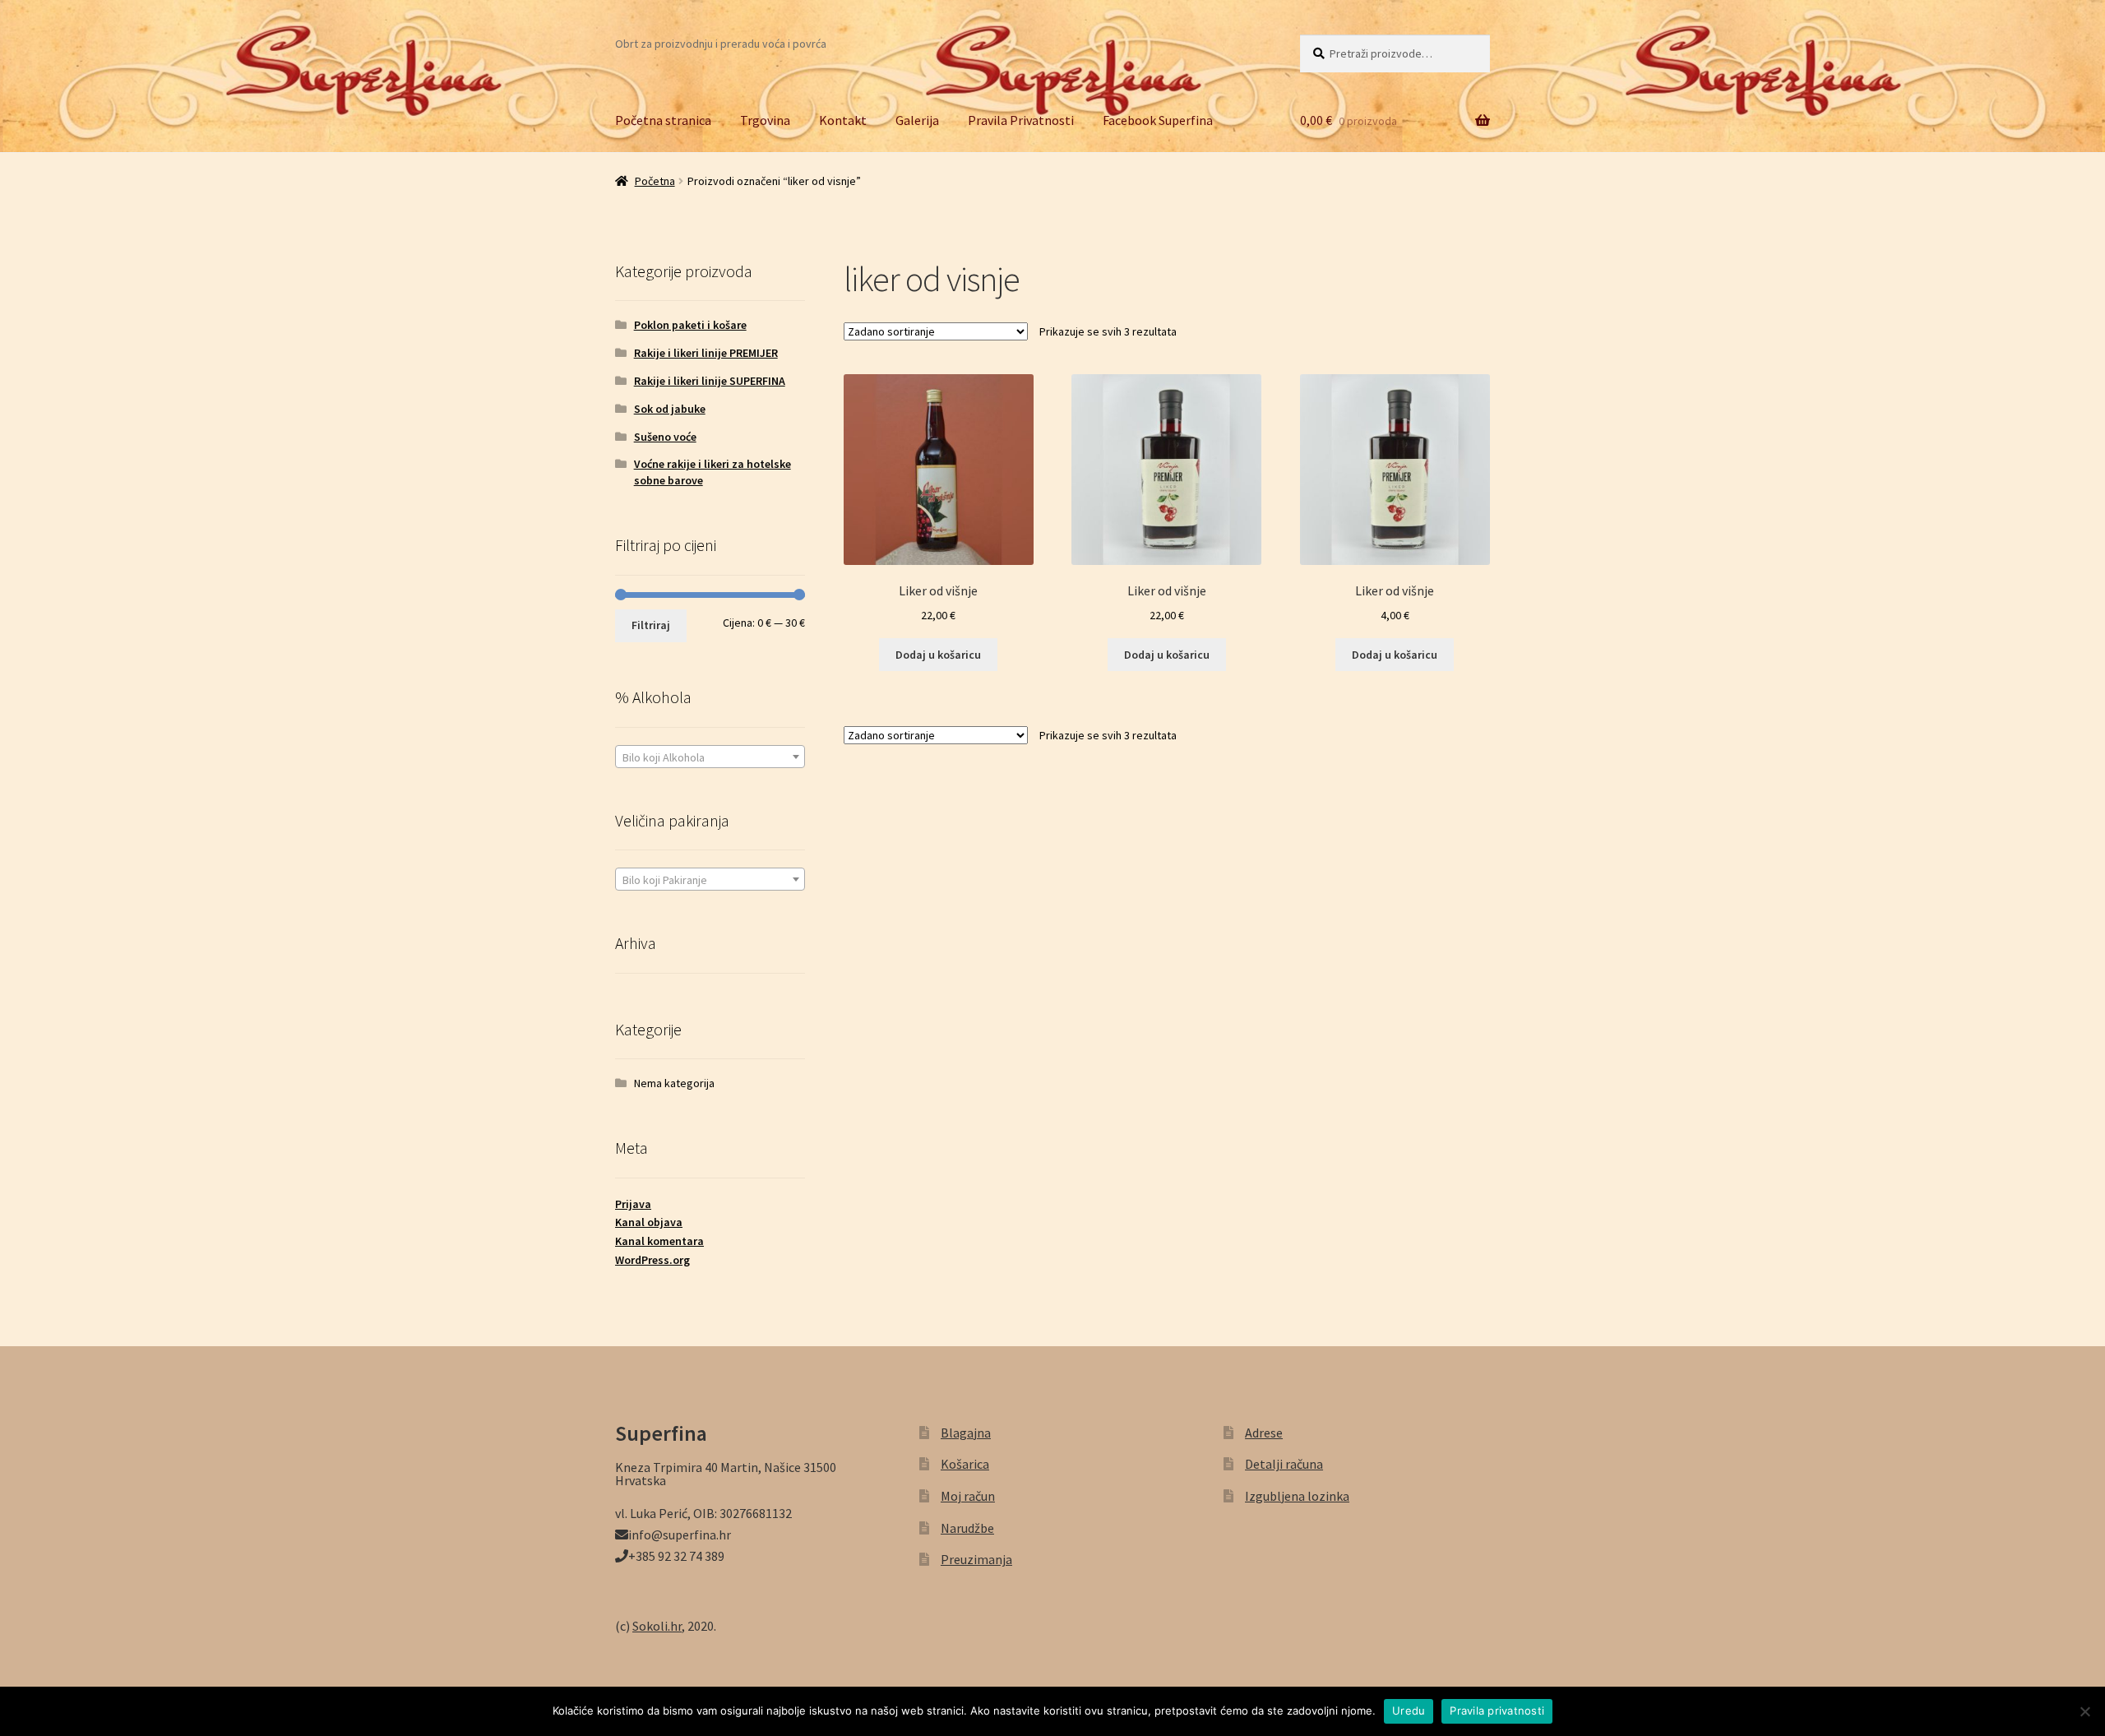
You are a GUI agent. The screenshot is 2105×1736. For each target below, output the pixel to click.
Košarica (965, 1464)
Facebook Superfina (1158, 120)
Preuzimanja (976, 1559)
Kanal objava (649, 1222)
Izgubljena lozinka (1297, 1496)
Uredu (1409, 1711)
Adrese (1264, 1433)
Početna (655, 181)
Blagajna (966, 1433)
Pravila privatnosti (1497, 1711)
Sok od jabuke (670, 409)
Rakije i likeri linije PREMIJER (706, 353)
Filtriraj (651, 625)
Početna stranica (663, 120)
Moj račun (968, 1496)
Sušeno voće (665, 437)
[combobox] (710, 757)
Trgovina (765, 120)
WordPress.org (652, 1260)
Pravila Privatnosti (1021, 120)
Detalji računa (1284, 1464)
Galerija (917, 120)
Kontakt (843, 120)
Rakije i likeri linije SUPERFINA (710, 381)
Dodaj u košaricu (938, 655)
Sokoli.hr (657, 1626)
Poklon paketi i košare (690, 325)
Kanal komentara (659, 1241)
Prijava (633, 1204)
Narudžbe (967, 1528)
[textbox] (710, 757)
